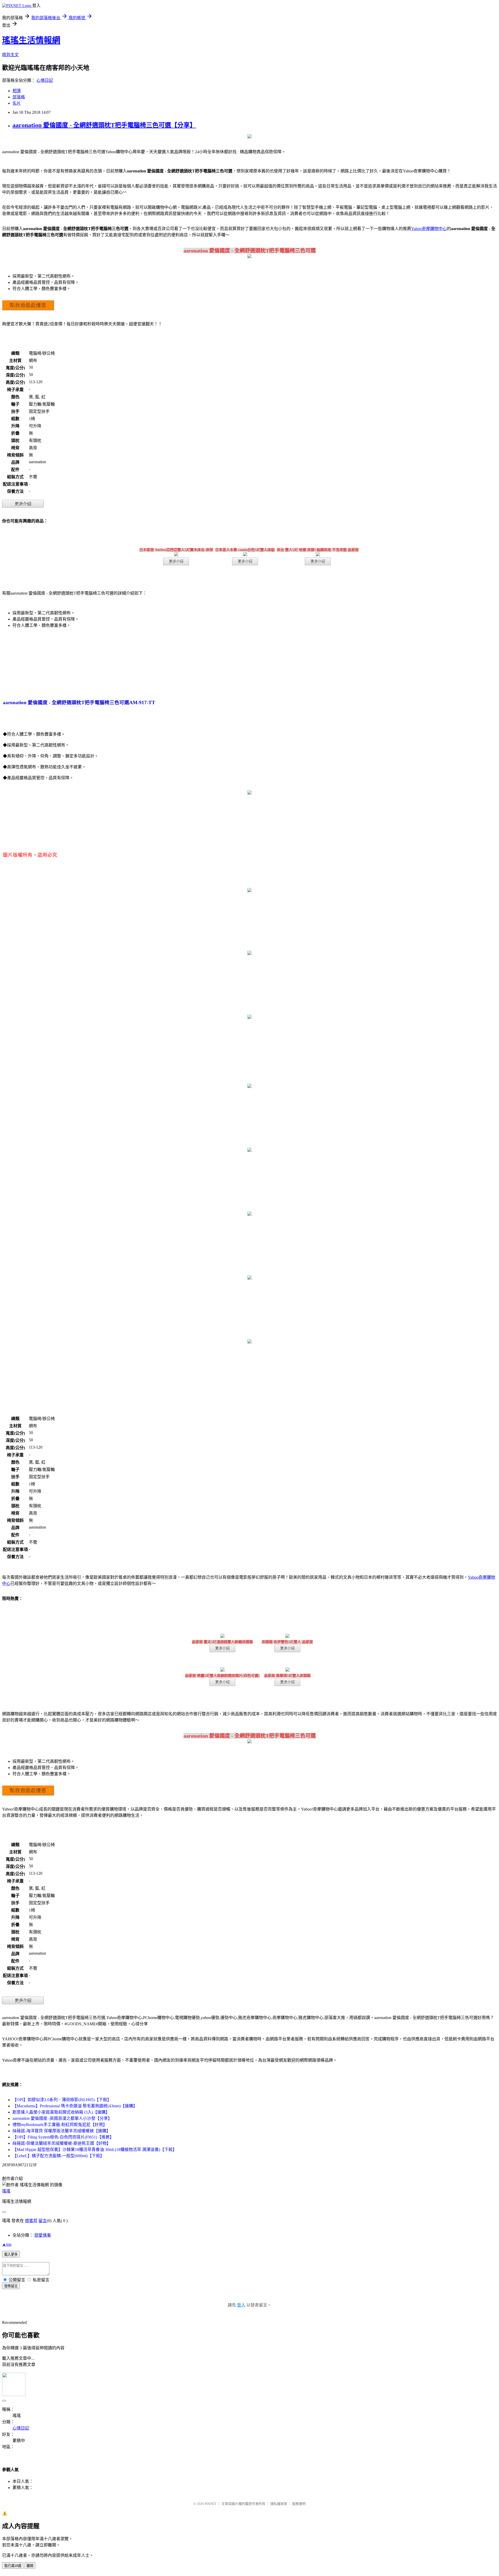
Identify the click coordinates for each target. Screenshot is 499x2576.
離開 (30, 2566)
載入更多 (11, 2254)
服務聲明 (299, 2504)
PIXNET (211, 2504)
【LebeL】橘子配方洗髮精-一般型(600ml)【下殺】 (58, 2156)
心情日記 (45, 80)
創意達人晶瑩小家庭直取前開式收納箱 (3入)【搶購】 (61, 2112)
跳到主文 (10, 55)
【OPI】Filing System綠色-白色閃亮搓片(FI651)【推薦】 (63, 2137)
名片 (17, 103)
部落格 (19, 97)
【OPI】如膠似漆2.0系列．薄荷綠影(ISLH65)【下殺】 (62, 2100)
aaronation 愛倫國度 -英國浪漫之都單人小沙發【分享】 (62, 2118)
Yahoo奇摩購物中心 (429, 229)
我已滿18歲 (13, 2566)
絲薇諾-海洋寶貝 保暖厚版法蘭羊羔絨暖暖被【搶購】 (61, 2131)
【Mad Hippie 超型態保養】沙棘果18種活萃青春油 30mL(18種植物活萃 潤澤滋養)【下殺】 (95, 2150)
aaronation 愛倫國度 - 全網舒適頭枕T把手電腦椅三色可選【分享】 (104, 125)
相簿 (17, 91)
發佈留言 (11, 2286)
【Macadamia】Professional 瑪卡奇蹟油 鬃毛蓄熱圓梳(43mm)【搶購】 (75, 2106)
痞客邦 (31, 2221)
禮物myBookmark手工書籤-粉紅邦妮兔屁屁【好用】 (60, 2125)
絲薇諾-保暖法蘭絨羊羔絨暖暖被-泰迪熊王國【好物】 (62, 2143)
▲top (7, 2244)
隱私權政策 (279, 2504)
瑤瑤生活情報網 (31, 40)
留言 (43, 2221)
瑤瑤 (6, 2191)
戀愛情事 (43, 2235)
